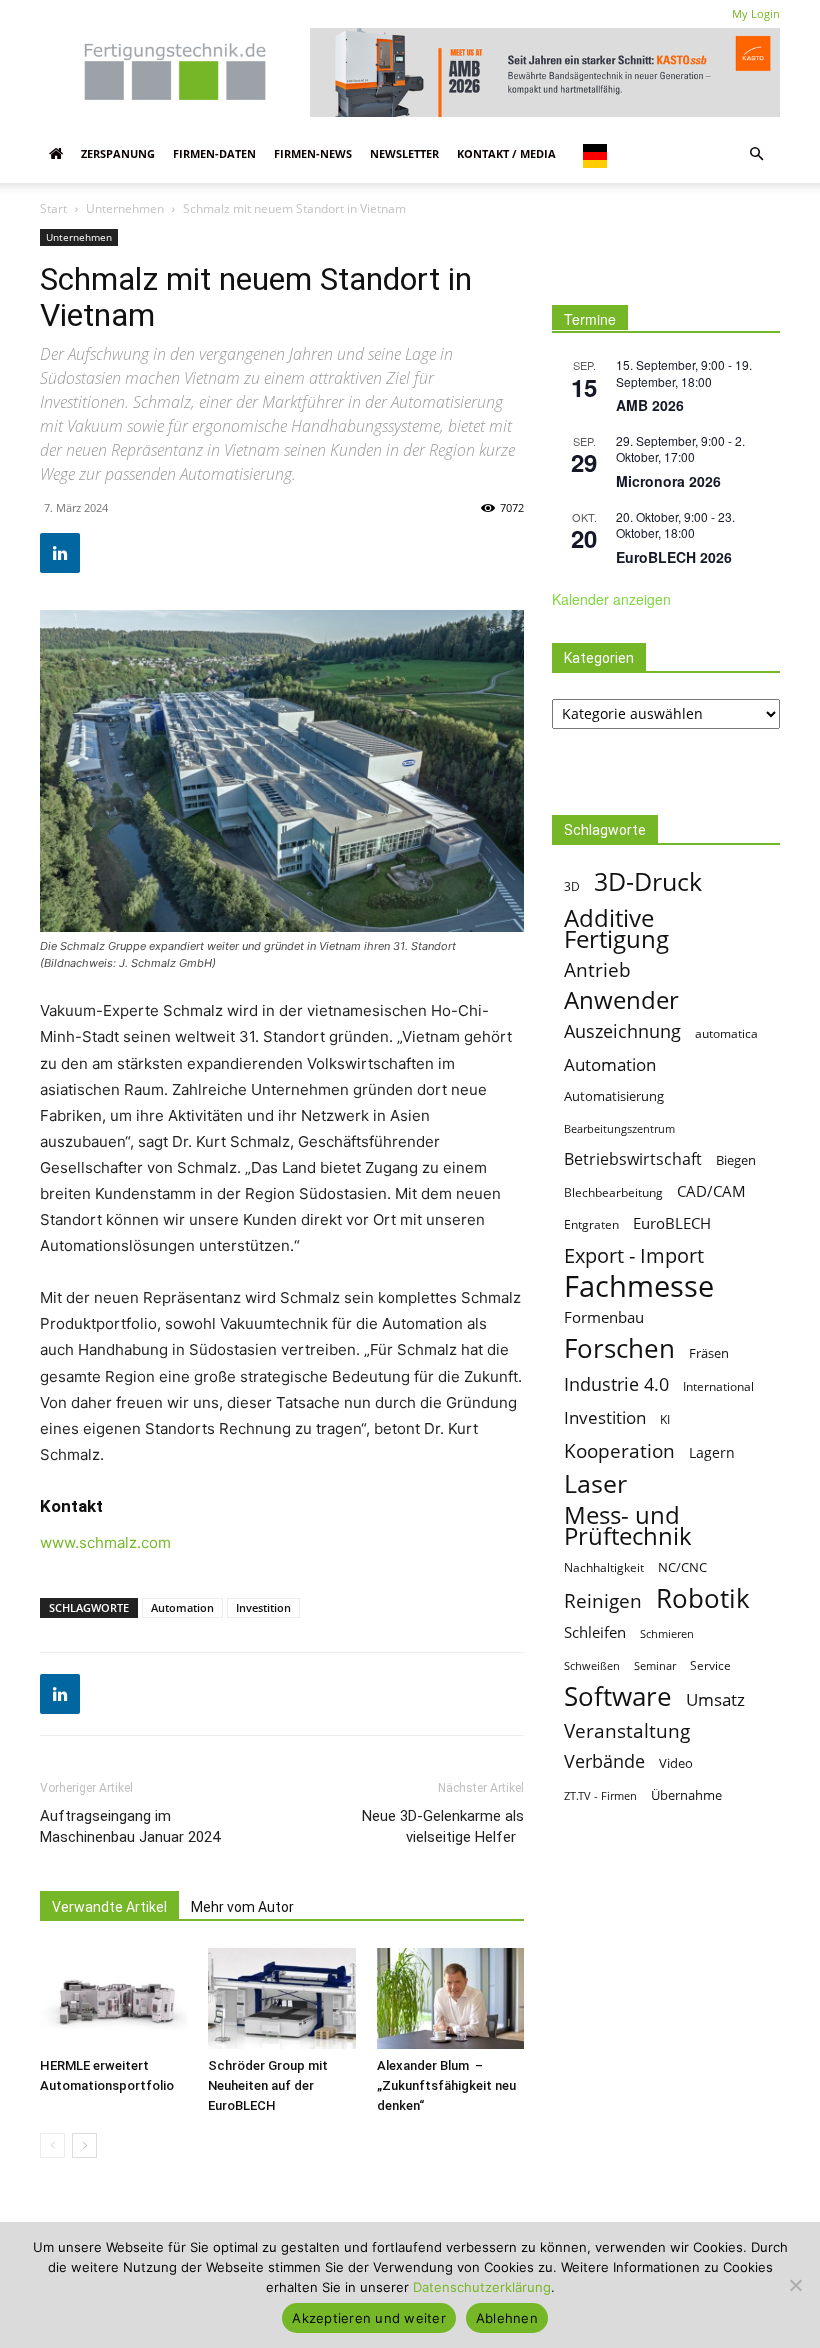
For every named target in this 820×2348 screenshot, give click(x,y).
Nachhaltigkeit (604, 1567)
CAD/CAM (711, 1191)
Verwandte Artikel (109, 1907)
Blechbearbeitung (613, 1192)
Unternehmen (125, 208)
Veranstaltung (627, 1730)
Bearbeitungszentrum (619, 1128)
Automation (182, 1607)
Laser (595, 1483)
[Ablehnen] (795, 2285)
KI (665, 1419)
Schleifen (595, 1632)
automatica (726, 1033)
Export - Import (634, 1255)
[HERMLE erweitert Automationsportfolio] (113, 1998)
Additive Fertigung (616, 928)
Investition (263, 1607)
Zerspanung (118, 153)
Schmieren (667, 1633)
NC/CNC (682, 1567)
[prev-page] (52, 2145)
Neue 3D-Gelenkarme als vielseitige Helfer (443, 1826)
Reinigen (603, 1601)
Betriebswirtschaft (633, 1159)
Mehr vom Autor (242, 1907)
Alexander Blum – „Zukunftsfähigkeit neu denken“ (446, 2085)
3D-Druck (648, 881)
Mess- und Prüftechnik (628, 1525)
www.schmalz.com (105, 1542)
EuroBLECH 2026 (674, 557)
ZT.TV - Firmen (600, 1796)
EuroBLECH (672, 1223)
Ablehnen (507, 2318)
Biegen (736, 1160)
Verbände (604, 1761)
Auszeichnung (622, 1031)
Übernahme (686, 1795)
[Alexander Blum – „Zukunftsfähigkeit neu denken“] (450, 1998)
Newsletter (404, 153)
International (718, 1386)
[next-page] (84, 2145)
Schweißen (592, 1665)
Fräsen (709, 1353)
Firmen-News (313, 153)
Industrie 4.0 (616, 1384)
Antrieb (597, 969)
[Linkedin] (60, 553)
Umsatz (715, 1699)
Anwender (621, 1000)
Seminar (655, 1665)
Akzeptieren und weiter (369, 2318)
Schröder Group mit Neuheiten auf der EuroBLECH (268, 2085)
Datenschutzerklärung (482, 2287)
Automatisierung (614, 1096)
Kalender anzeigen (611, 599)
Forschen (619, 1348)
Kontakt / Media (506, 153)
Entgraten (591, 1224)
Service (710, 1665)
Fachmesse (639, 1286)
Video (676, 1763)
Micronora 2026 (668, 481)
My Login (756, 13)
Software (618, 1696)
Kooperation (619, 1450)
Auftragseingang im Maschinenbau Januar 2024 (130, 1826)
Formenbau (604, 1317)
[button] (756, 154)
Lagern (712, 1452)
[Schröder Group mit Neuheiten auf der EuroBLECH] (281, 1998)
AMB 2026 (650, 405)
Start (53, 208)
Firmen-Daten (214, 153)
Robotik (703, 1598)
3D (572, 886)
